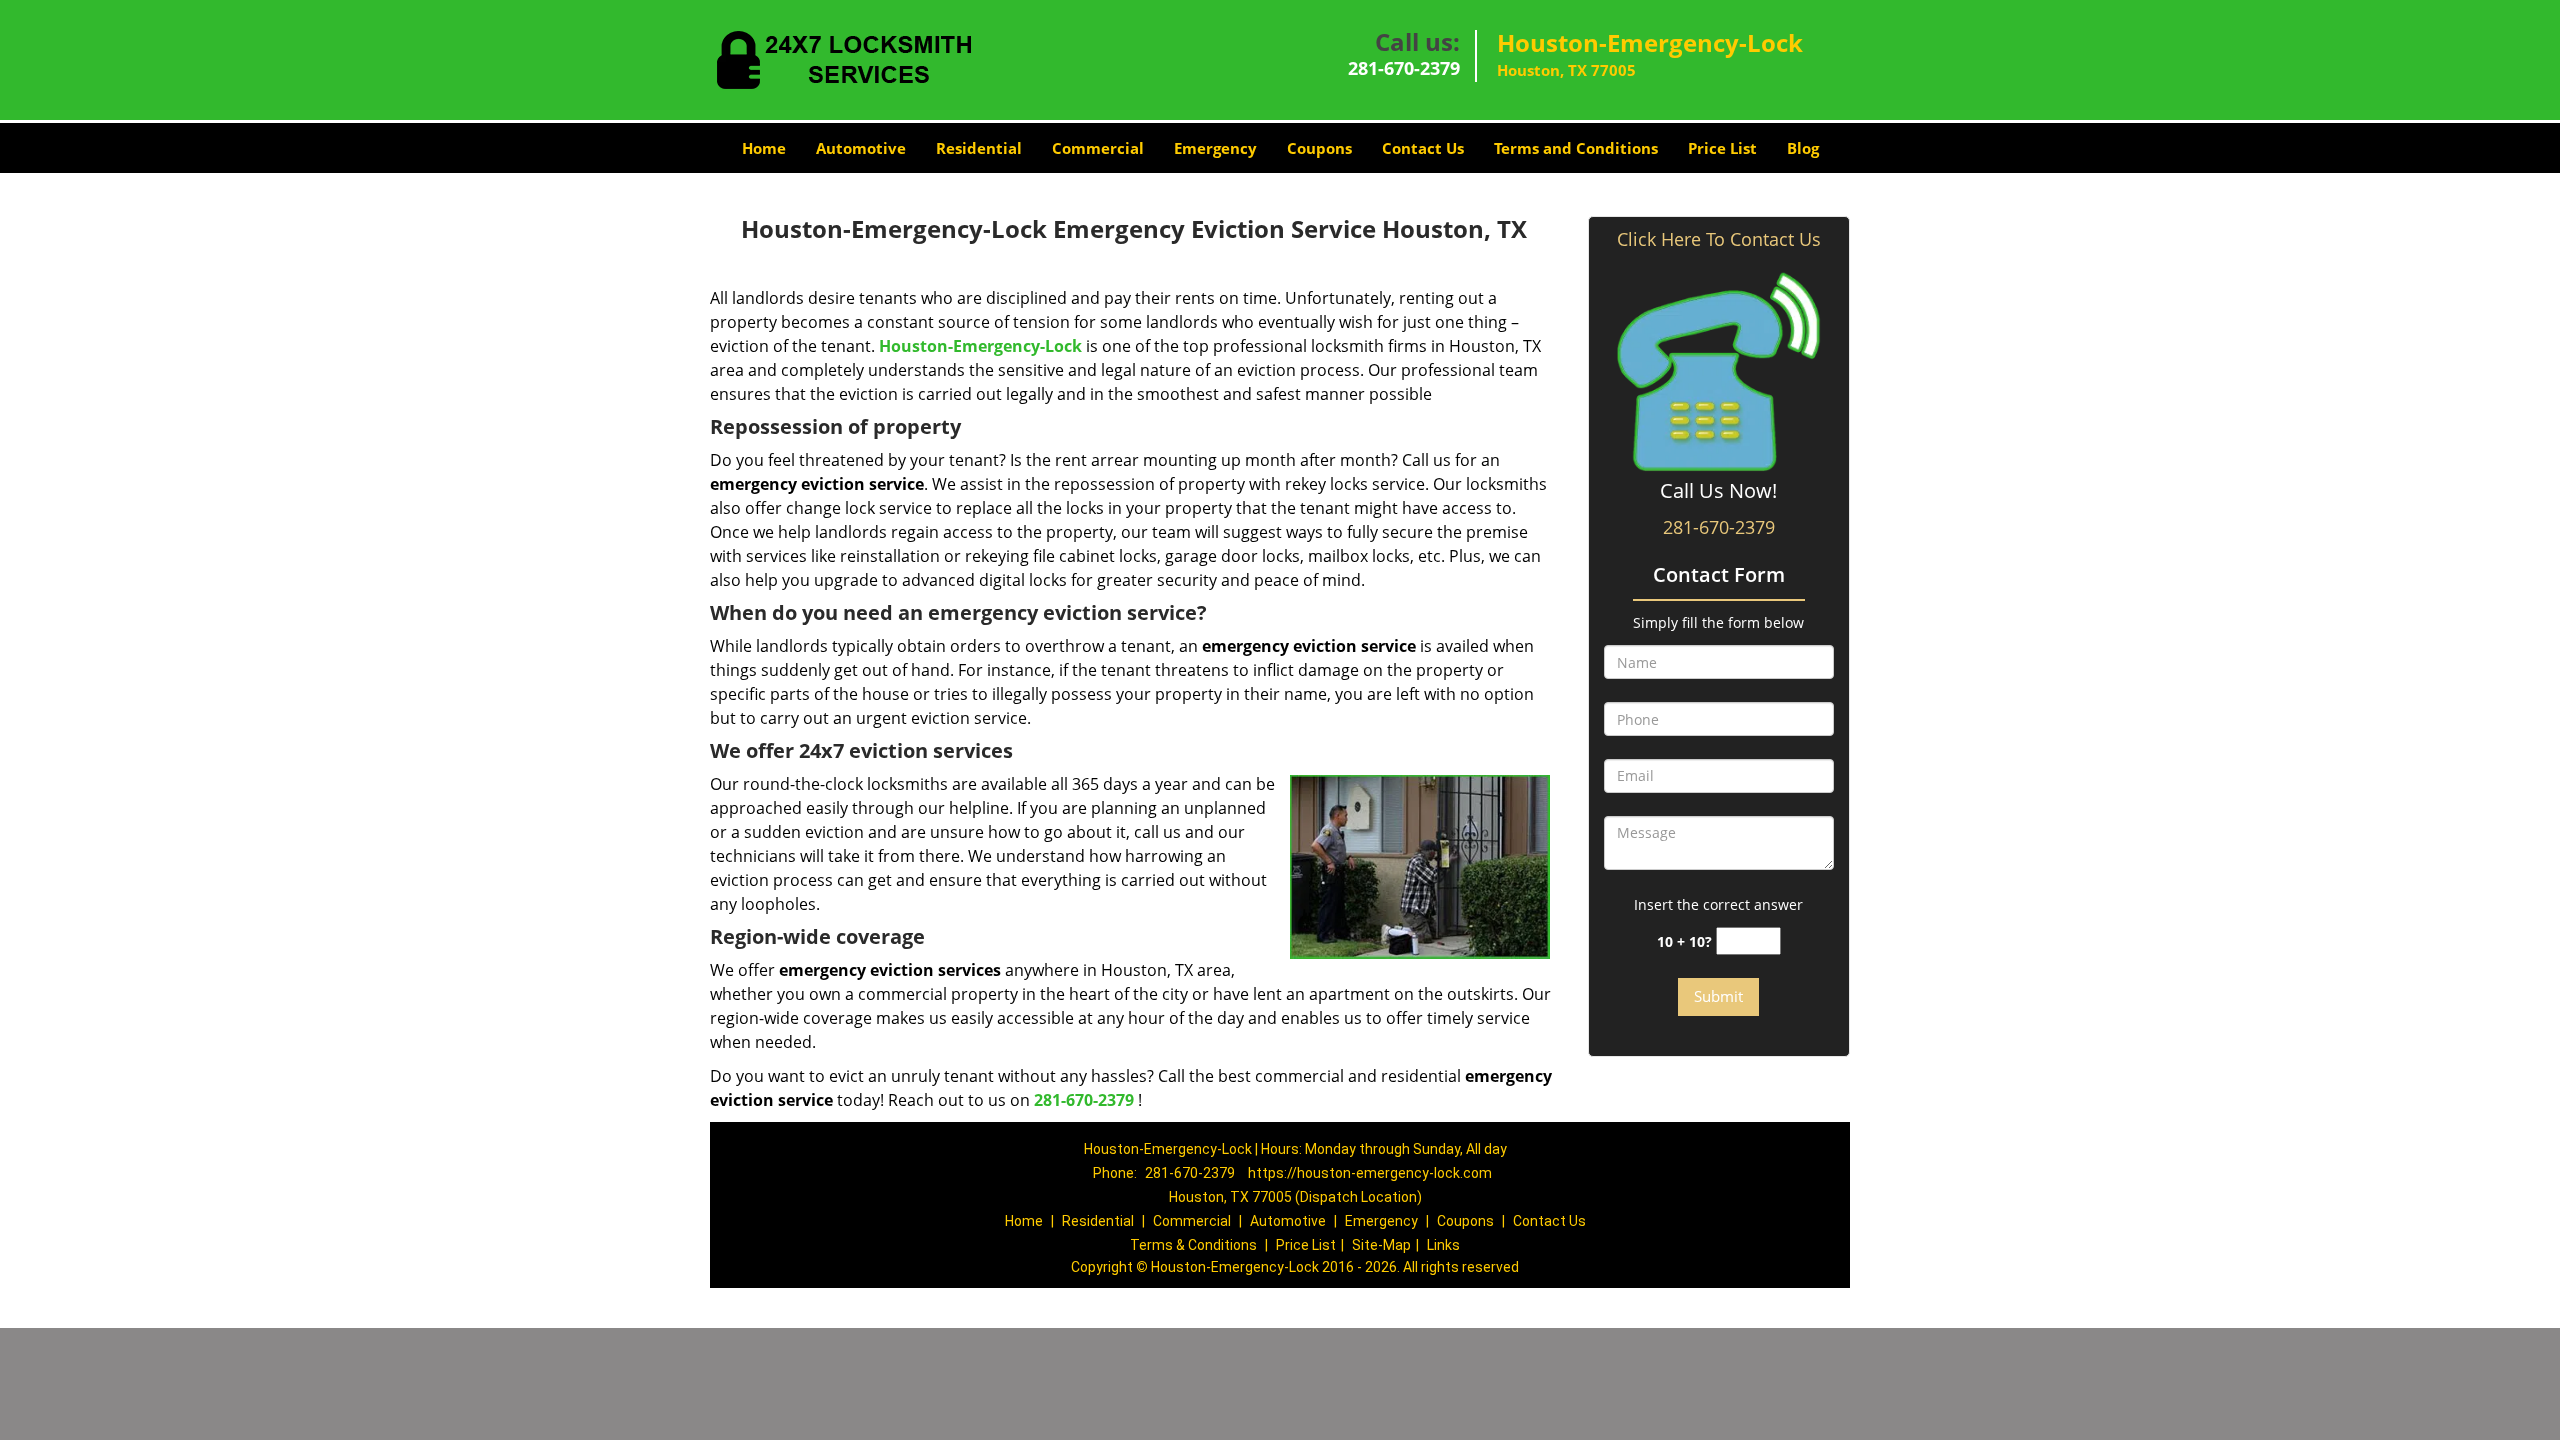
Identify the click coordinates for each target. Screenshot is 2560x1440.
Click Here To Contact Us (1719, 239)
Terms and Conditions (1576, 148)
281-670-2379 (1404, 68)
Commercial (1098, 148)
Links (1443, 1245)
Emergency (1215, 148)
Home (764, 148)
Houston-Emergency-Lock (980, 346)
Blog (1803, 148)
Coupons (1319, 148)
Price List (1722, 148)
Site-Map (1381, 1245)
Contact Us (1423, 148)
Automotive (861, 148)
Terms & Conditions (1193, 1245)
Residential (979, 148)
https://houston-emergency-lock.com (1370, 1173)
